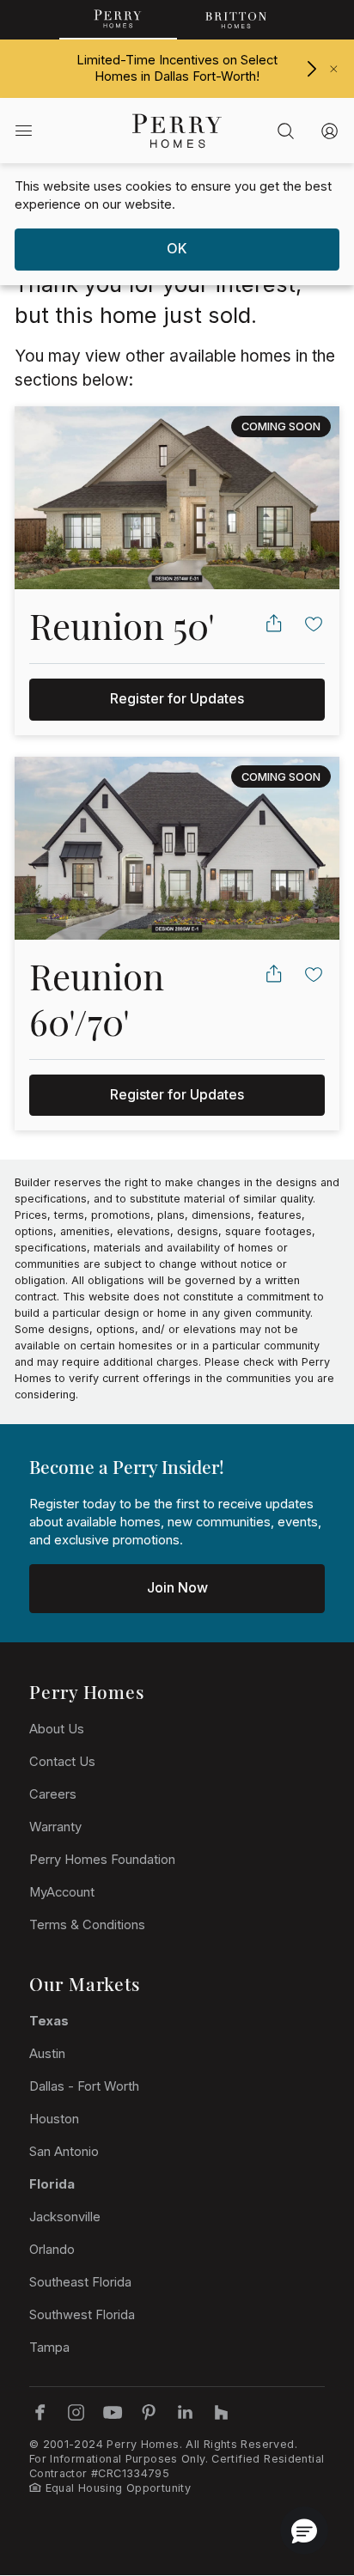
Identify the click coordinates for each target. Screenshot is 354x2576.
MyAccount (62, 1892)
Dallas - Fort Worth (84, 2086)
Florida (52, 2184)
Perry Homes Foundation (102, 1860)
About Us (57, 1729)
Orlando (52, 2250)
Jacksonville (65, 2217)
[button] (304, 2530)
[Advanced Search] (286, 131)
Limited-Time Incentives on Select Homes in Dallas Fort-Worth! (177, 68)
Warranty (55, 1827)
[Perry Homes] (118, 20)
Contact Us (62, 1762)
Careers (53, 1794)
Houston (54, 2119)
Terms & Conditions (87, 1925)
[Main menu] (24, 131)
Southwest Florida (82, 2315)
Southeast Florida (80, 2282)
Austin (47, 2054)
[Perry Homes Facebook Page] (40, 2412)
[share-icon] (274, 623)
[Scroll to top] (302, 2469)
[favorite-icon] (314, 623)
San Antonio (64, 2152)
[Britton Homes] (236, 20)
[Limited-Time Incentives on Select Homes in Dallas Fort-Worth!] (311, 69)
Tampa (49, 2348)
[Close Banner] (334, 69)
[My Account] (330, 131)
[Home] (177, 131)
